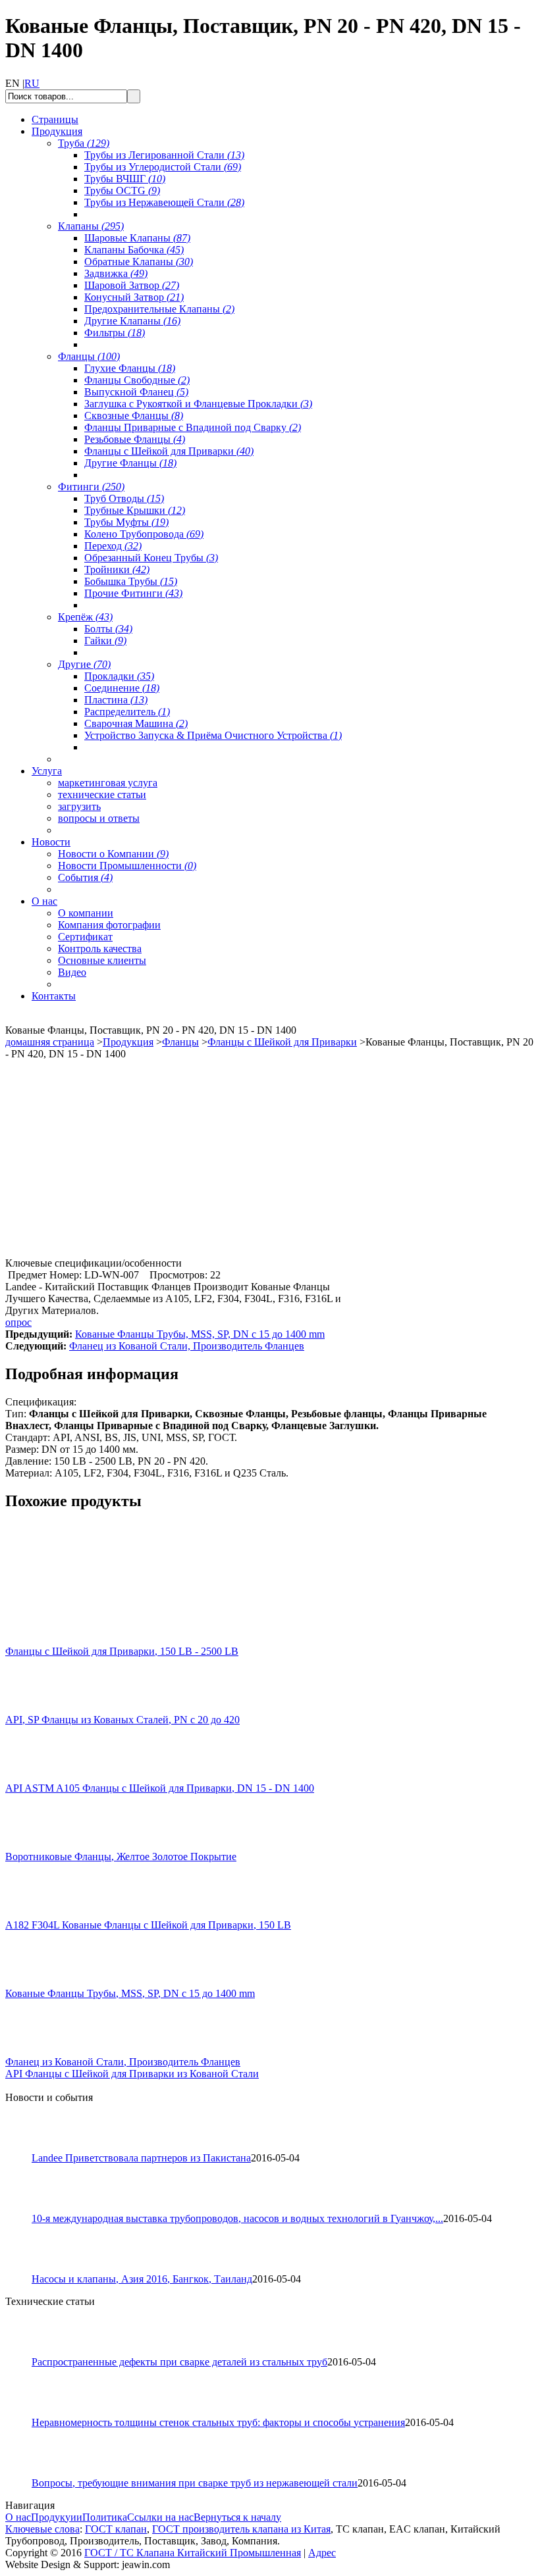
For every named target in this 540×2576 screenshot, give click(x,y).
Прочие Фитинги (133, 593)
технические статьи (102, 795)
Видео (72, 972)
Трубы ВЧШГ (125, 179)
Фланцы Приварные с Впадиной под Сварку (193, 427)
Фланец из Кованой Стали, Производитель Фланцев (187, 1346)
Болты (108, 629)
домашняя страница (50, 1042)
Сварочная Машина (136, 723)
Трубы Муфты (126, 522)
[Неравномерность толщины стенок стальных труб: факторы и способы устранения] (24, 2413)
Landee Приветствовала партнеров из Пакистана (141, 2158)
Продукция (128, 1042)
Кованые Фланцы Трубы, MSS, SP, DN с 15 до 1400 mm (200, 1334)
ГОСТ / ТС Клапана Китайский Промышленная (193, 2553)
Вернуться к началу (237, 2517)
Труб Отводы (124, 498)
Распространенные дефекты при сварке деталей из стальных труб (179, 2362)
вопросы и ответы (99, 818)
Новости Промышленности (127, 866)
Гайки (105, 641)
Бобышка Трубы (131, 581)
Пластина (116, 700)
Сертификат (85, 937)
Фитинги (91, 487)
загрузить (79, 806)
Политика (105, 2517)
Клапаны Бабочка (134, 250)
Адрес (322, 2553)
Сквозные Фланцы (134, 416)
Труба (84, 143)
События (85, 877)
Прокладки (119, 676)
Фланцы (89, 356)
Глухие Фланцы (130, 368)
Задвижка (116, 273)
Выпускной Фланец (136, 392)
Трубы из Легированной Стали (164, 155)
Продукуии (57, 2517)
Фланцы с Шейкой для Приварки (169, 451)
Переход (113, 546)
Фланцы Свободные (137, 380)
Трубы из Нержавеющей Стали (164, 202)
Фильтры (115, 333)
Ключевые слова (42, 2529)
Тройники (117, 569)
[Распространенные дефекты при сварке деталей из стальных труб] (24, 2353)
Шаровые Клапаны (137, 238)
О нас (18, 2517)
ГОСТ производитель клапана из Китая (241, 2529)
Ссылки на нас (160, 2517)
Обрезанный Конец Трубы (151, 558)
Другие (84, 664)
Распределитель (127, 712)
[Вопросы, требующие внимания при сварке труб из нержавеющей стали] (24, 2474)
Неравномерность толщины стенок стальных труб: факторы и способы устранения (218, 2422)
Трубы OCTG (122, 190)
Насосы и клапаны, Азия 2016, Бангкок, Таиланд (142, 2279)
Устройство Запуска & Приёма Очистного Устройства (213, 735)
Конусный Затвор (134, 297)
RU (32, 83)
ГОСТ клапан (116, 2529)
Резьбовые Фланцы (135, 439)
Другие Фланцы (130, 463)
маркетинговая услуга (108, 783)
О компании (86, 913)
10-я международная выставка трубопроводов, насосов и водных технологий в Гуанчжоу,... (237, 2218)
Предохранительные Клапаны (159, 309)
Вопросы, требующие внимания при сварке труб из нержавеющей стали (195, 2483)
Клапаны (91, 226)
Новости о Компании (113, 854)
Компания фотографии (109, 925)
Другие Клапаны (132, 321)
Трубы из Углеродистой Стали (163, 167)
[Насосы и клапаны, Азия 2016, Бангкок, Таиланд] (24, 2270)
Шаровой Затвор (132, 285)
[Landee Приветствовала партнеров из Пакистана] (24, 2149)
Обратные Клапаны (139, 262)
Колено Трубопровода (144, 534)
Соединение (122, 688)
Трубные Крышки (135, 510)
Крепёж (85, 617)
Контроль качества (100, 948)
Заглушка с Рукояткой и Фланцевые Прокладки (198, 404)
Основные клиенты (102, 960)
